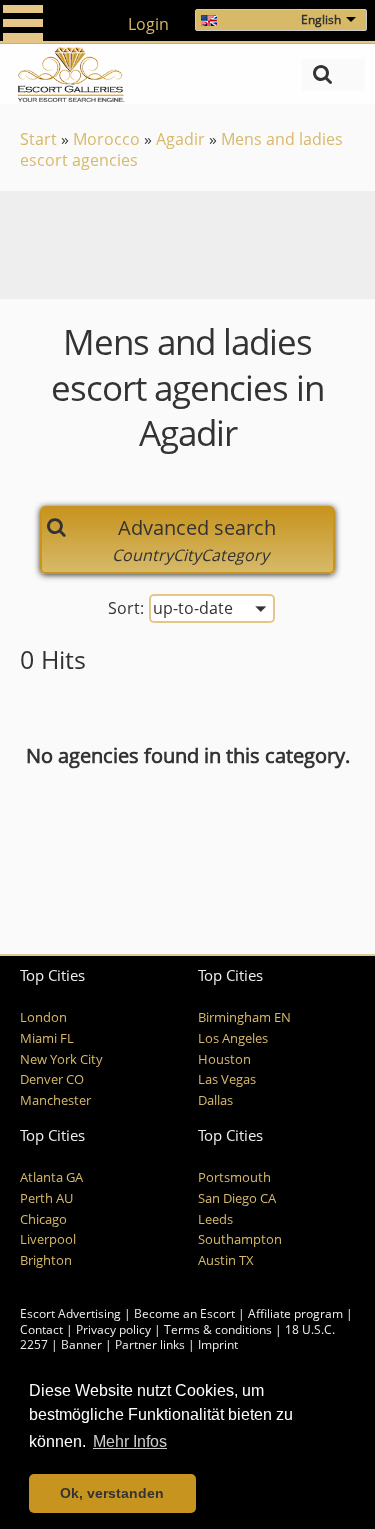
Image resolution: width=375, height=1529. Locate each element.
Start (38, 139)
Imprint (218, 1344)
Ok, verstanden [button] (112, 1493)
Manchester (55, 1100)
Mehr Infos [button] (130, 1441)
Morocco (106, 139)
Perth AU (46, 1198)
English (321, 19)
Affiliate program (295, 1313)
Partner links (150, 1344)
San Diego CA (237, 1198)
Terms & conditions (218, 1329)
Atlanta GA (51, 1177)
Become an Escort (184, 1313)
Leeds (215, 1219)
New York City (61, 1059)
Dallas (215, 1100)
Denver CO (52, 1079)
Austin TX (226, 1260)
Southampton (240, 1239)
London (43, 1017)
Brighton (46, 1260)
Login (148, 24)
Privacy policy (113, 1329)
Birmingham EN (244, 1017)
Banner (81, 1344)
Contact (41, 1329)
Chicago (43, 1219)
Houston (224, 1059)
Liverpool (48, 1239)
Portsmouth (234, 1177)
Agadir (180, 139)
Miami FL (47, 1038)
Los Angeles (233, 1038)
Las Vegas (227, 1079)
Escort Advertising (70, 1313)
